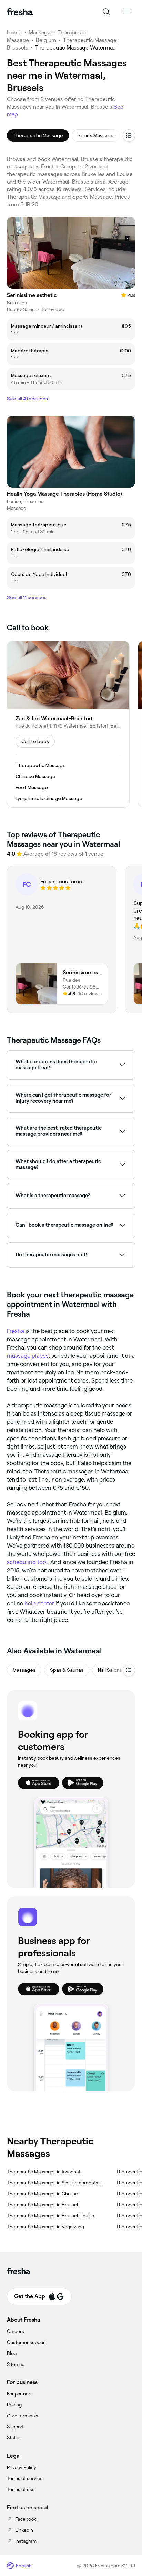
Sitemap (16, 2364)
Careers (16, 2331)
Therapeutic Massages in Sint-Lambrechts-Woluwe (56, 2183)
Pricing (14, 2405)
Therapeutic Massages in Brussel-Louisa (50, 2216)
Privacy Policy (22, 2467)
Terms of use (21, 2489)
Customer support (27, 2342)
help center (39, 1603)
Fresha (16, 1331)
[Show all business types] (129, 1670)
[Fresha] (20, 12)
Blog (12, 2353)
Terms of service (25, 2478)
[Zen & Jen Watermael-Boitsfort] (68, 724)
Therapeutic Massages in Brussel (42, 2205)
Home (14, 32)
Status (14, 2438)
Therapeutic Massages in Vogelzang (45, 2227)
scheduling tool (27, 1562)
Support (15, 2427)
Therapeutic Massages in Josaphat (44, 2172)
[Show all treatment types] (129, 135)
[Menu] (127, 12)
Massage (40, 32)
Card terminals (23, 2416)
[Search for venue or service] (106, 12)
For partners (20, 2394)
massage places (28, 1356)
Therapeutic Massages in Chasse (42, 2194)
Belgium (46, 40)
